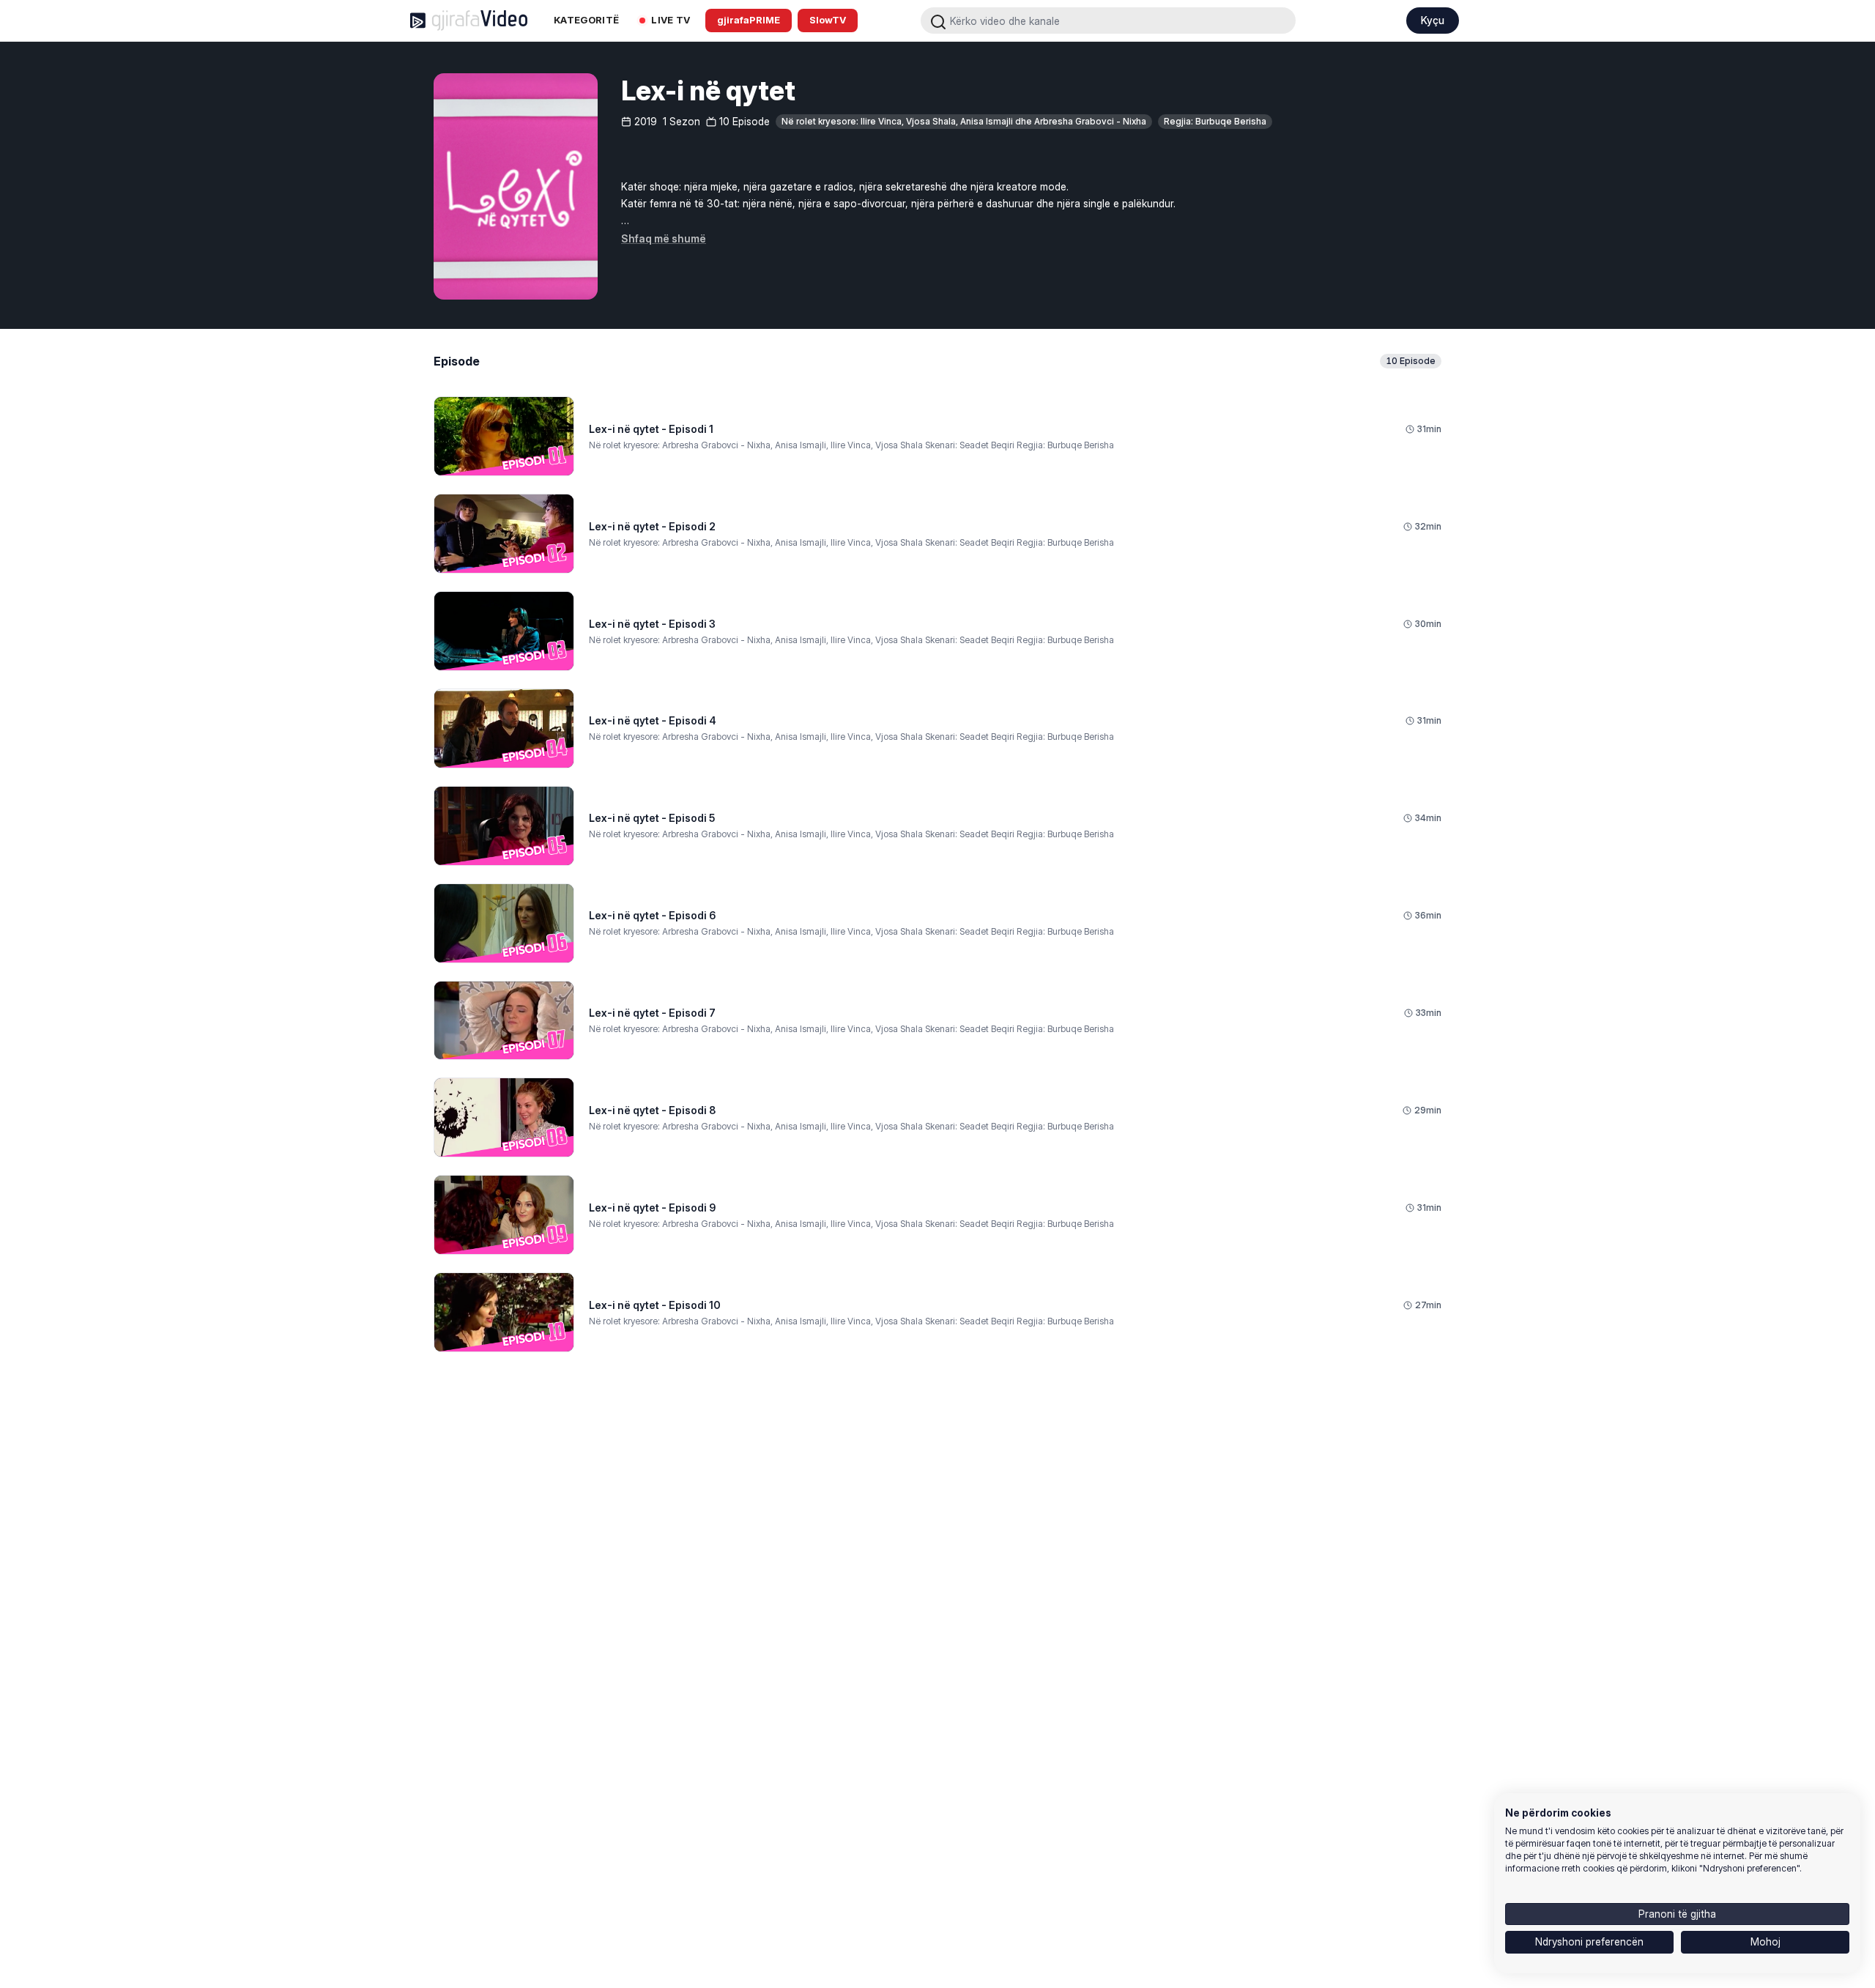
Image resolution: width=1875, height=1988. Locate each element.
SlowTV (828, 20)
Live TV (671, 20)
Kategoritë (586, 20)
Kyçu (1433, 20)
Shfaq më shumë (664, 238)
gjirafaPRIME (749, 20)
